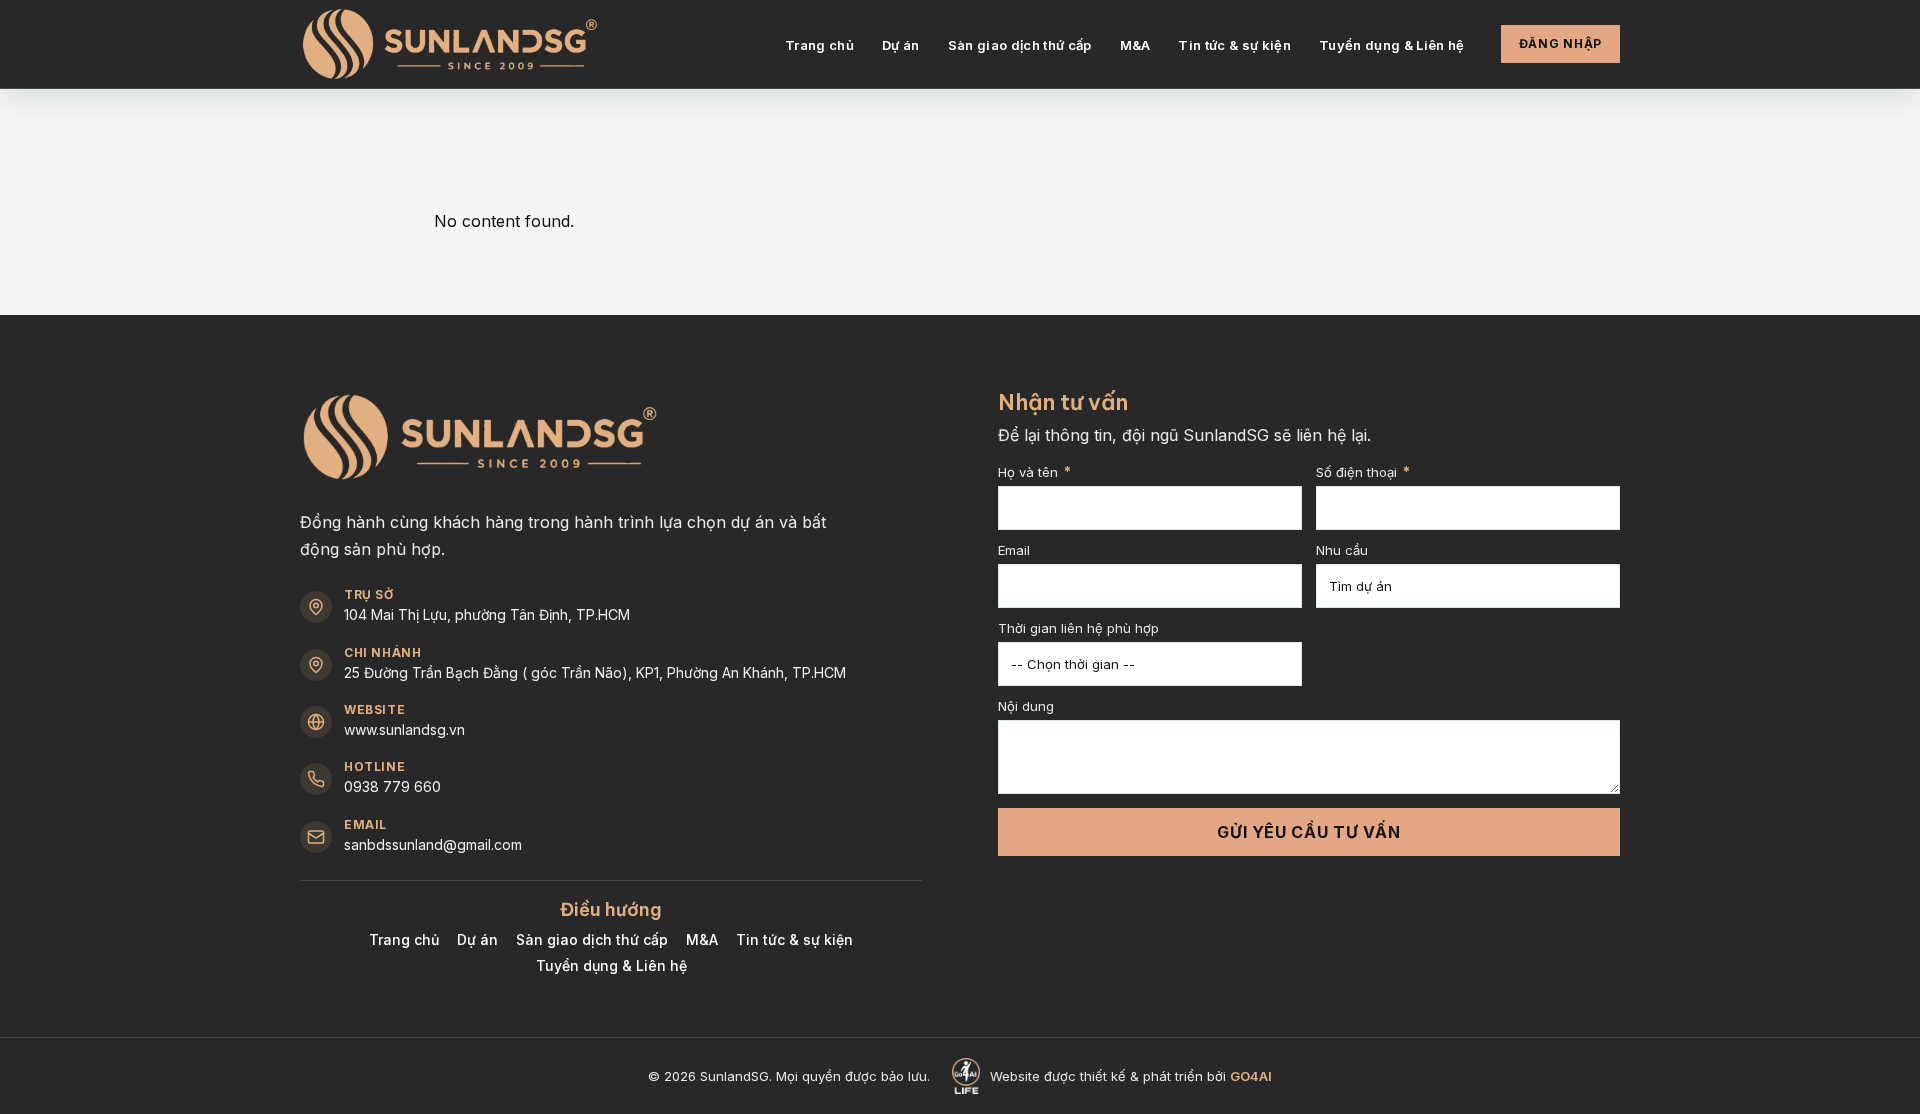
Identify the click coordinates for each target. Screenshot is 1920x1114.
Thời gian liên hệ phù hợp (1078, 629)
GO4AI (1251, 1076)
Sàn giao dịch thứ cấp (1020, 45)
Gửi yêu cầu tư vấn (1309, 832)
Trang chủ (819, 45)
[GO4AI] (965, 1076)
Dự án (901, 45)
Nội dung (1026, 707)
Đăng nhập (1560, 43)
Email (1014, 551)
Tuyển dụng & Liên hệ (1392, 45)
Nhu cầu (1342, 551)
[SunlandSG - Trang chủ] (450, 44)
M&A (1135, 45)
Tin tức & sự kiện (1234, 45)
